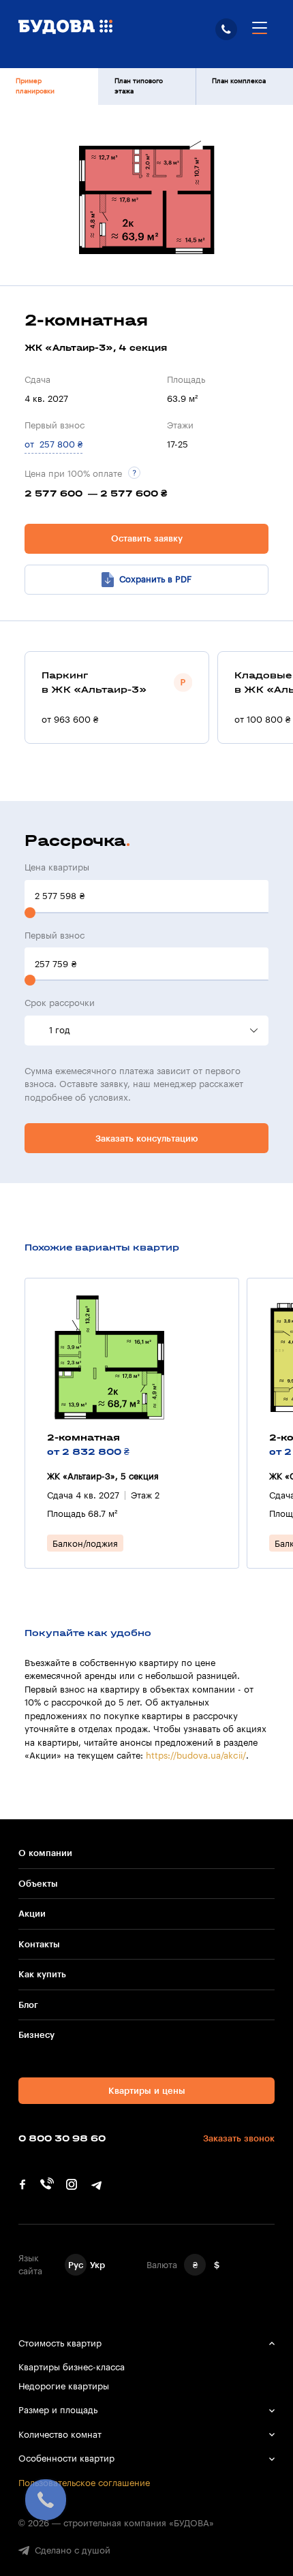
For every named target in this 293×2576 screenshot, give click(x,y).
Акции (32, 1914)
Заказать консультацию (147, 1138)
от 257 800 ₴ (53, 444)
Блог (28, 2005)
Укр (97, 2265)
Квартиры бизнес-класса (72, 2367)
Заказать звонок (239, 2138)
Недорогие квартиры (64, 2386)
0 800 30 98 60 (226, 29)
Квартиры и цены (147, 2091)
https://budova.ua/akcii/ (196, 1756)
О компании (45, 1853)
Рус (76, 2265)
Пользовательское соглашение (84, 2483)
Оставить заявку (147, 538)
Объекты (38, 1884)
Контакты (39, 1944)
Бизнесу (36, 2035)
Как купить (42, 1974)
